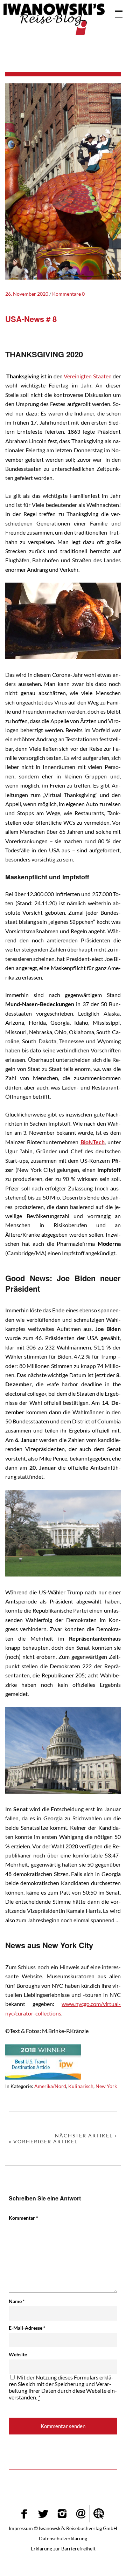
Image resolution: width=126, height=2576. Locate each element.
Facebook (24, 2514)
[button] (104, 2557)
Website (18, 2354)
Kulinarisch (81, 2086)
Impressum (21, 2528)
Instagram (62, 2514)
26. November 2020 (27, 294)
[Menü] (115, 11)
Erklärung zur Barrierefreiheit (63, 2548)
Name (17, 2301)
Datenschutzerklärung (63, 2538)
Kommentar (23, 2218)
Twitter (43, 2514)
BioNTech (93, 1142)
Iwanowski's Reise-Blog (54, 19)
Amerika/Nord (50, 2086)
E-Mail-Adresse (27, 2328)
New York (106, 2086)
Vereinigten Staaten (87, 376)
